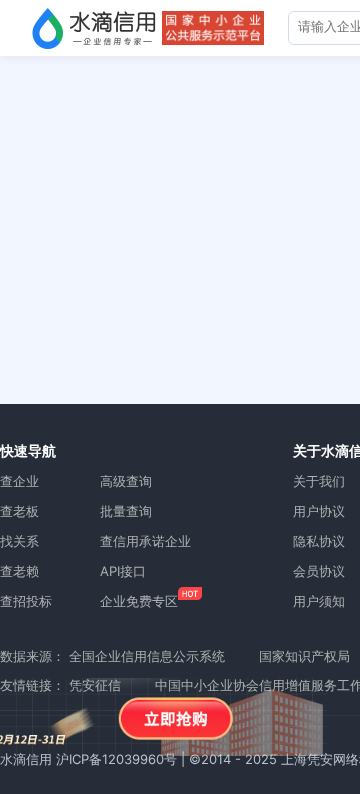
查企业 (19, 481)
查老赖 (19, 571)
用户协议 (319, 511)
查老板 (19, 511)
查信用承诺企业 (145, 541)
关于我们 (319, 481)
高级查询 (126, 481)
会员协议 (319, 571)
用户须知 (319, 601)
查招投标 (26, 601)
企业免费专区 (139, 601)
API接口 (123, 571)
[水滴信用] (94, 28)
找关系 (19, 541)
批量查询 (126, 511)
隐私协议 (319, 541)
